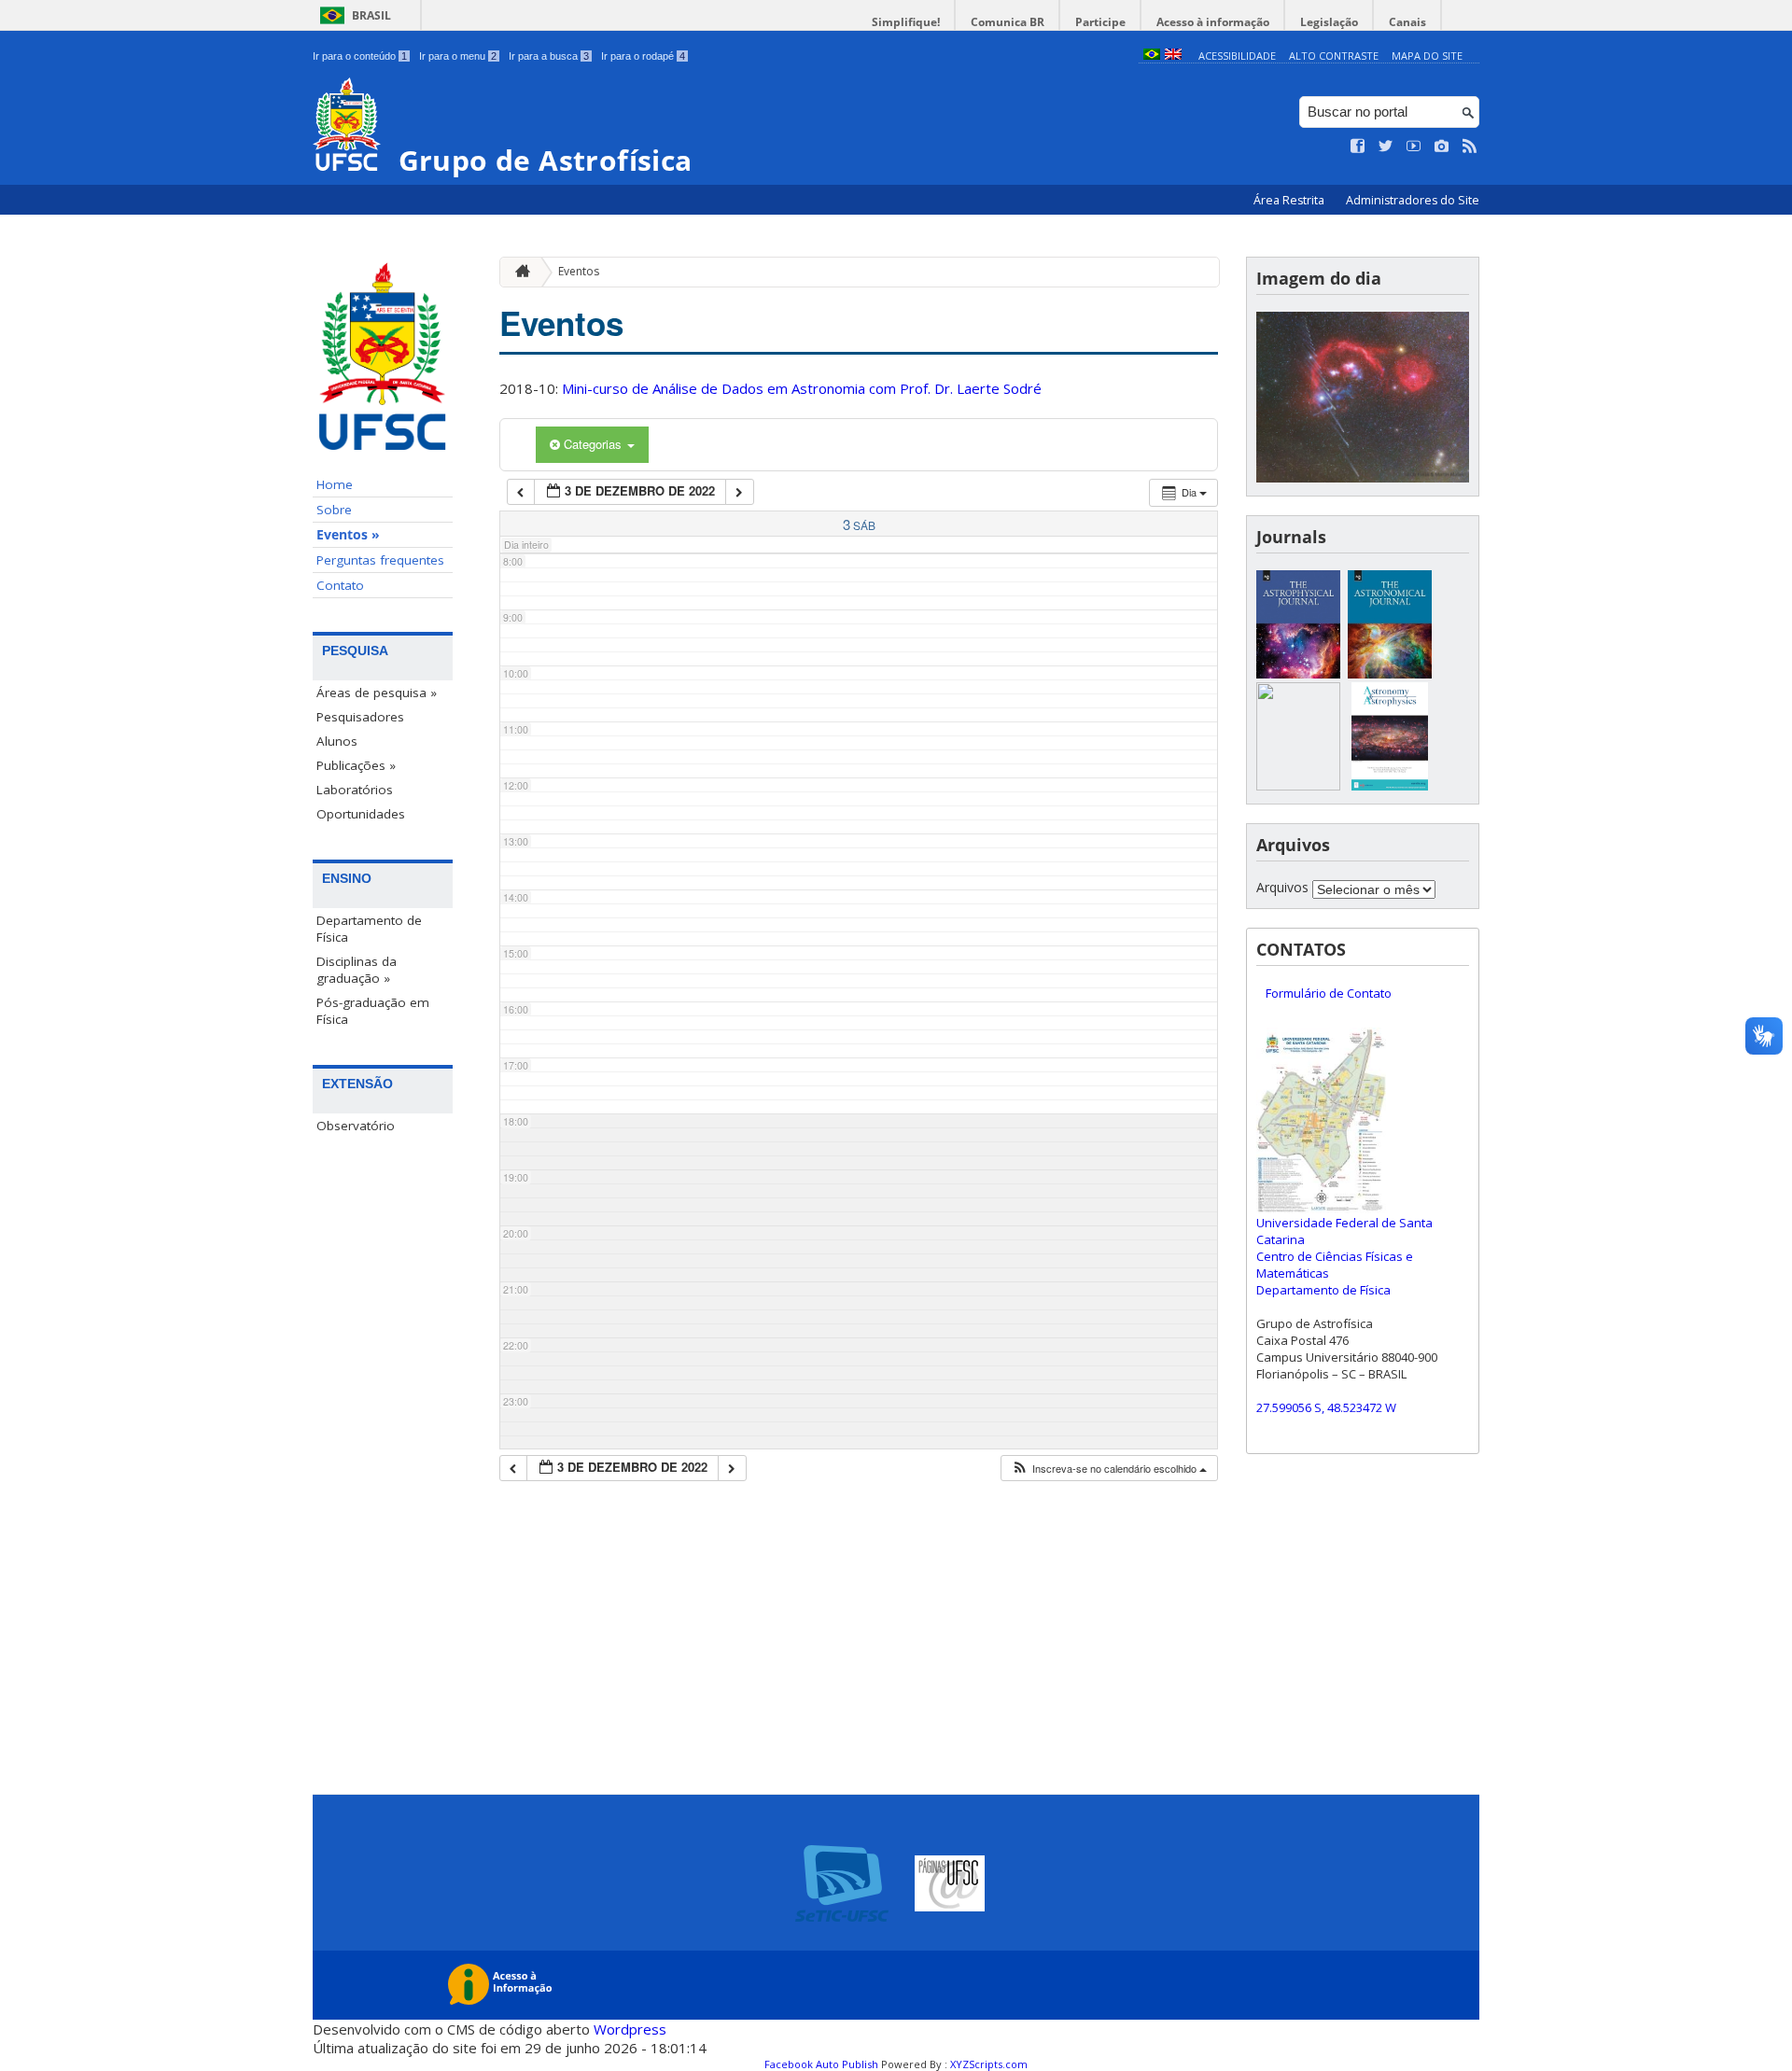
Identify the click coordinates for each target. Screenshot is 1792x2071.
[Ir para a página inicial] (518, 272)
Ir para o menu (458, 56)
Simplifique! (906, 22)
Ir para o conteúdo (360, 56)
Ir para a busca (549, 56)
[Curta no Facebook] (1358, 147)
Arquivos (1282, 887)
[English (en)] (1173, 56)
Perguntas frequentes (380, 560)
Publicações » (356, 765)
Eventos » (348, 535)
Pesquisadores (360, 717)
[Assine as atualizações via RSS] (1470, 147)
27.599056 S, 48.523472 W (1326, 1407)
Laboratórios (355, 790)
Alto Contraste (1334, 56)
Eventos (579, 271)
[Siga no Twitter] (1386, 147)
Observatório (356, 1126)
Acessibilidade (1237, 56)
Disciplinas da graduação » (357, 970)
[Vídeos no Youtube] (1414, 147)
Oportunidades (361, 814)
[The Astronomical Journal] (1390, 673)
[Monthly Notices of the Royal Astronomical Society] (1298, 785)
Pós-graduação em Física (373, 1011)
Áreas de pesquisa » (377, 693)
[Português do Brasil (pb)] (1152, 56)
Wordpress (630, 2029)
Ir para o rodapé (643, 56)
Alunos (337, 741)
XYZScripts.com (989, 2064)
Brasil (371, 15)
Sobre (334, 510)
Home (335, 484)
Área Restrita (1290, 200)
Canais (1407, 22)
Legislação (1329, 22)
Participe (1100, 22)
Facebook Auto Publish (821, 2064)
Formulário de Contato (1329, 993)
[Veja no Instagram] (1442, 147)
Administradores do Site (1413, 200)
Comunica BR (1008, 22)
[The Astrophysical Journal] (1298, 673)
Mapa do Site (1427, 56)
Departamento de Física (369, 929)
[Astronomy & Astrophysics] (1390, 785)
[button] (1109, 1469)
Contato (340, 585)
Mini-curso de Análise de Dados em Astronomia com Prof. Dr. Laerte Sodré (802, 388)
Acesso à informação (1213, 22)
